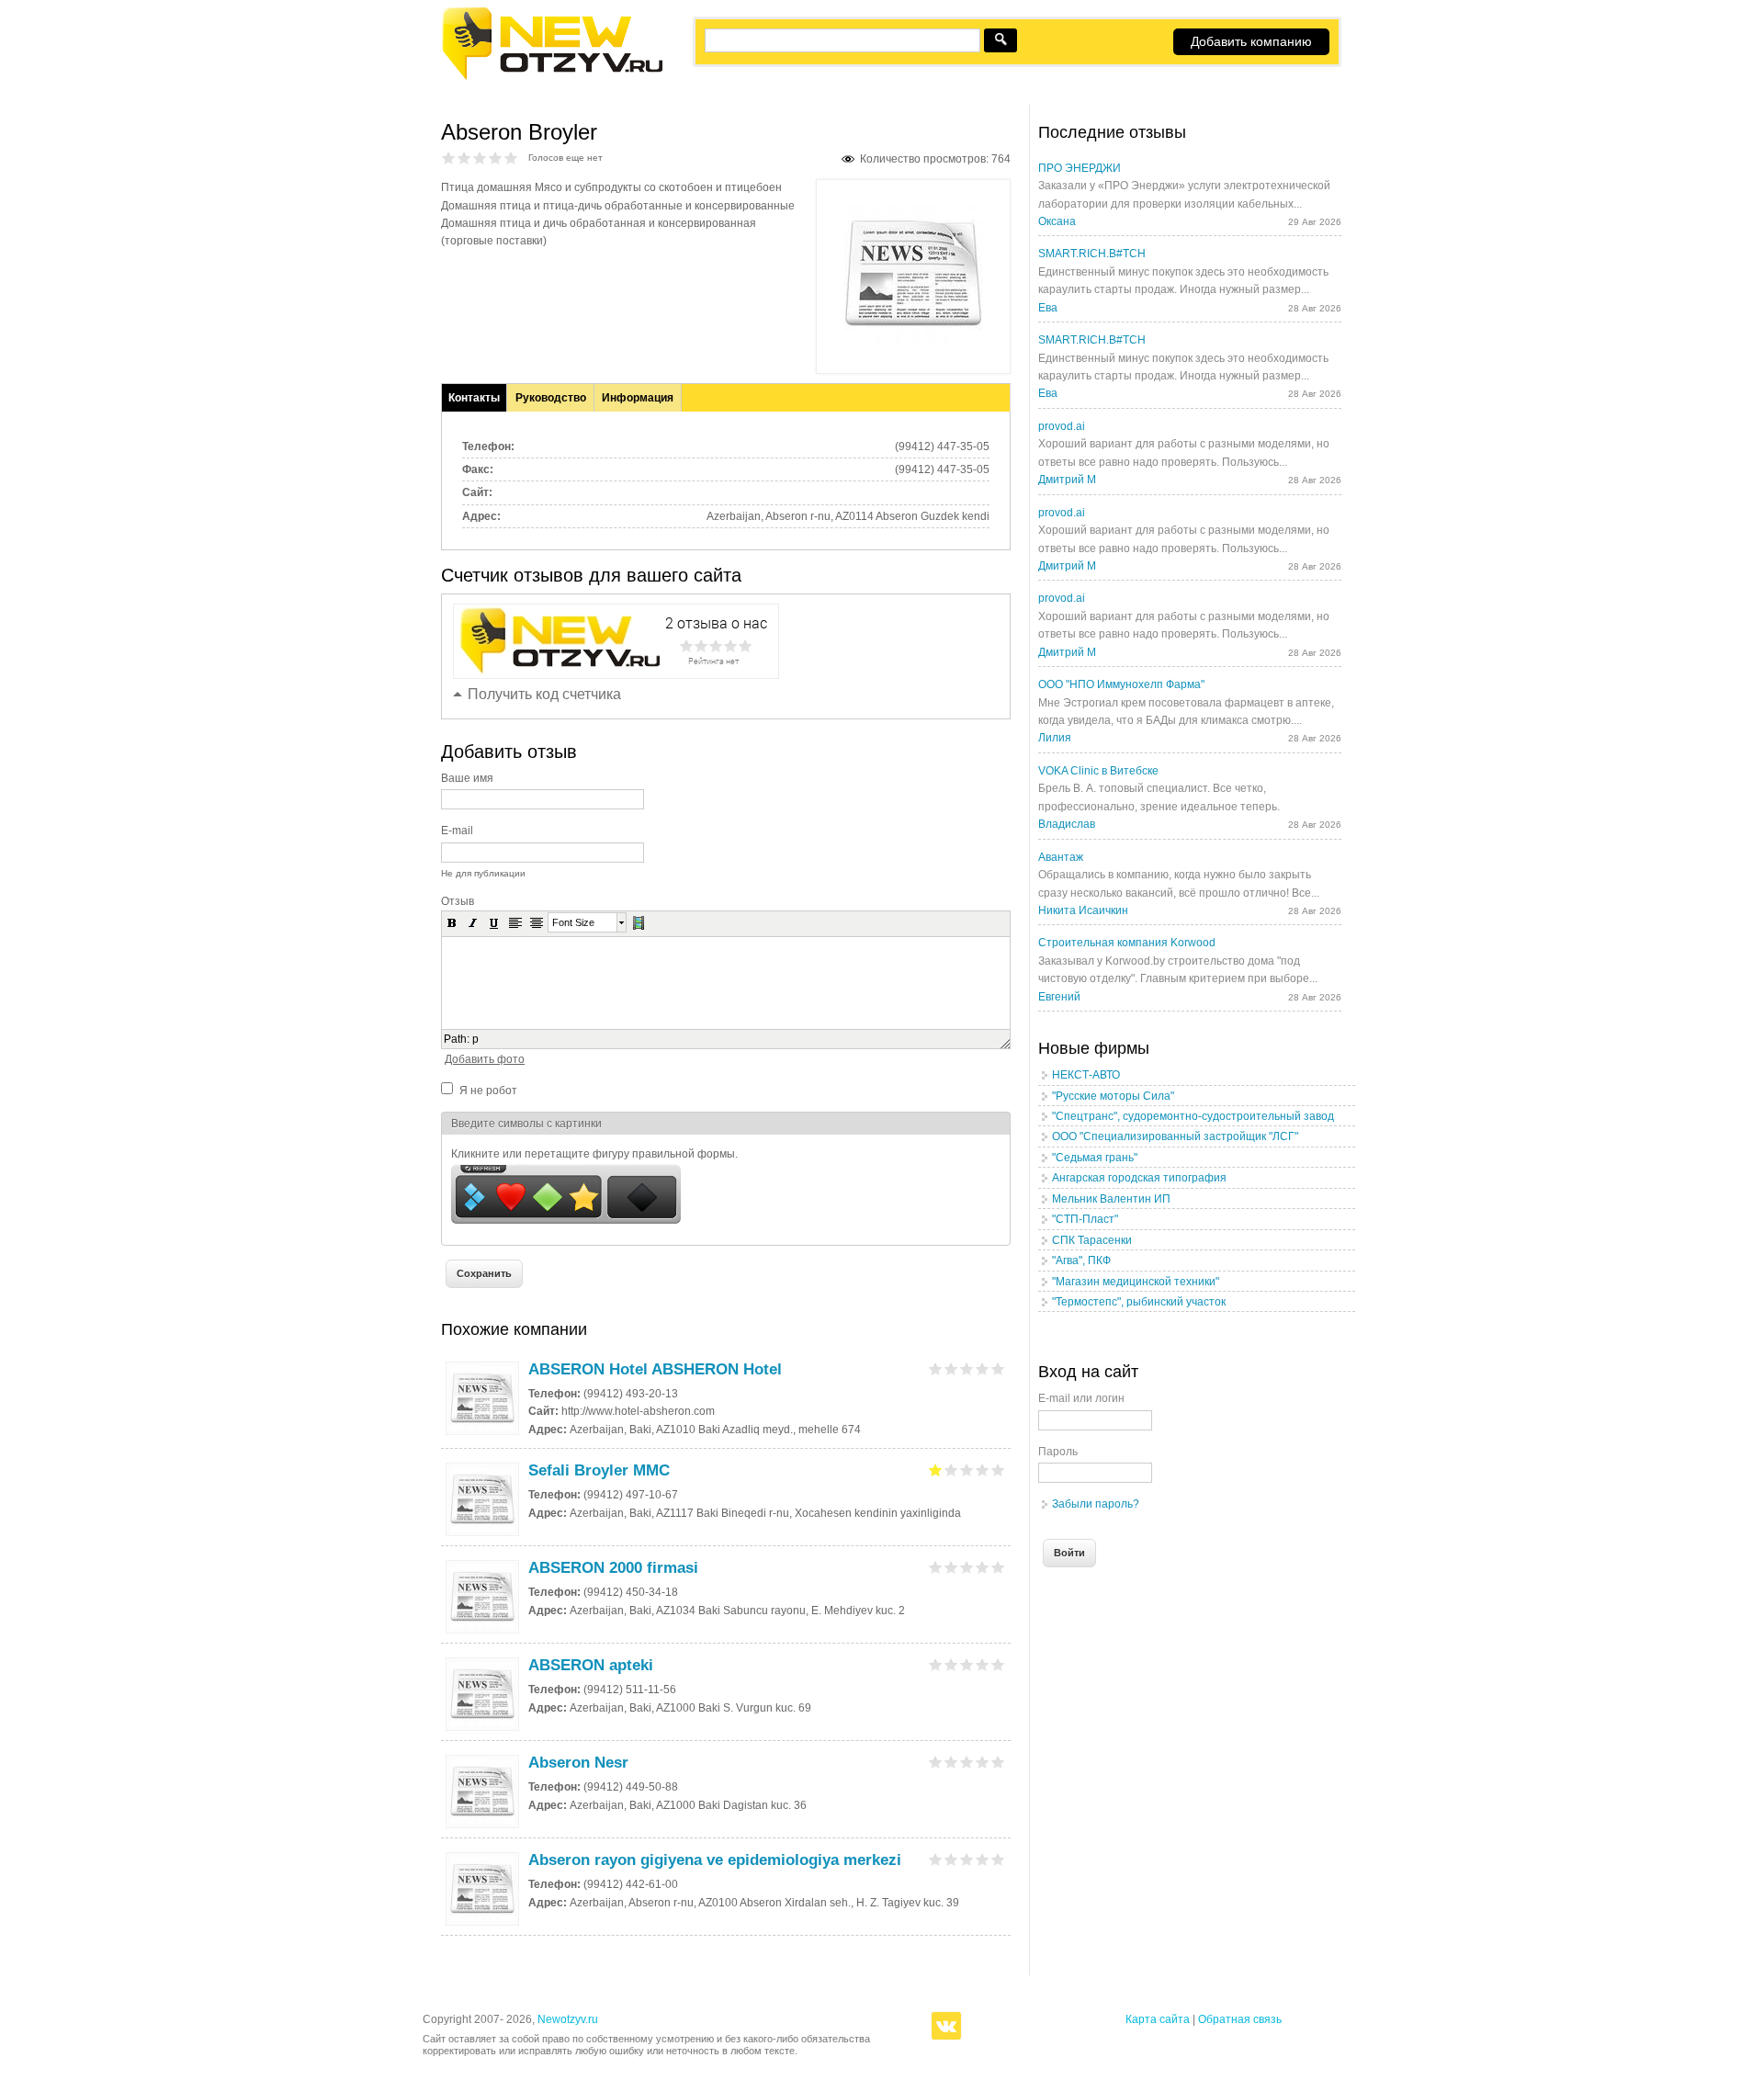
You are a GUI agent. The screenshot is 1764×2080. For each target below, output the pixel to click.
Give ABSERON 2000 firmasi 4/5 (983, 1567)
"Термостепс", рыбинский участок (1139, 1302)
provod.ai (1062, 426)
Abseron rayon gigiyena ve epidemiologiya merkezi (715, 1860)
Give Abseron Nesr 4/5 (983, 1762)
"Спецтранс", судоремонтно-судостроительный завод (1193, 1116)
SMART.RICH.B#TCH (1092, 254)
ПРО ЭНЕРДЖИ (1080, 168)
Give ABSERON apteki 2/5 (951, 1664)
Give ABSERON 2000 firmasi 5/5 (998, 1567)
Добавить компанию (1251, 41)
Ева (1048, 308)
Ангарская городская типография (1139, 1178)
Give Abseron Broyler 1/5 (449, 158)
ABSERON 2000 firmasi (613, 1568)
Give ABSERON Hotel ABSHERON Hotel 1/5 (936, 1368)
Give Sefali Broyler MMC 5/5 (998, 1470)
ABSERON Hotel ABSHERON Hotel (655, 1369)
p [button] (475, 1039)
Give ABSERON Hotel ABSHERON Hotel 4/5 (983, 1368)
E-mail (457, 831)
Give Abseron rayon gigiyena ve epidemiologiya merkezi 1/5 (936, 1859)
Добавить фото (485, 1059)
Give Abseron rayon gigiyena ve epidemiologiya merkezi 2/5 (951, 1859)
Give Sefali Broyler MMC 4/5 (983, 1470)
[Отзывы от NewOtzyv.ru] (552, 77)
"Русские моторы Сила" (1113, 1096)
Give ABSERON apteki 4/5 (983, 1664)
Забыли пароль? (1096, 1504)
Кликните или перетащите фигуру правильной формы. (594, 1154)
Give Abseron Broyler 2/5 (464, 158)
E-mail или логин (1081, 1398)
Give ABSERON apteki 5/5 (998, 1664)
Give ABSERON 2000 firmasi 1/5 (936, 1567)
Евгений (1059, 997)
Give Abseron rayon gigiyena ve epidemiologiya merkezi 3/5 (967, 1859)
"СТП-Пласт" (1085, 1219)
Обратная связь (1240, 2019)
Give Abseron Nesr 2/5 (951, 1762)
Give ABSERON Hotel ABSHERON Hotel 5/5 (998, 1368)
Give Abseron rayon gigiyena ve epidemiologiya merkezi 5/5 (998, 1859)
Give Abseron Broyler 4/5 (496, 158)
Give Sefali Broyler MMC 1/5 (936, 1470)
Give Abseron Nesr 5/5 (998, 1762)
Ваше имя (467, 778)
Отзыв (458, 901)
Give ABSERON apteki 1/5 (936, 1664)
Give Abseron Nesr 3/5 (967, 1762)
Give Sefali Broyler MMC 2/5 (951, 1470)
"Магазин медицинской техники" (1136, 1282)
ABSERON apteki (591, 1665)
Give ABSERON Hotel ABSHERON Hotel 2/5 (951, 1368)
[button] (452, 922)
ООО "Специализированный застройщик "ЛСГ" (1175, 1136)
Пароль (1058, 1452)
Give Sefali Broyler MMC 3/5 (967, 1470)
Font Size (573, 922)
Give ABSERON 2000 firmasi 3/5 (967, 1567)
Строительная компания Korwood (1127, 943)
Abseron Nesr (578, 1763)
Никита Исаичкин (1083, 910)
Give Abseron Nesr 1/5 (936, 1762)
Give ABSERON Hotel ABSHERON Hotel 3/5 (967, 1368)
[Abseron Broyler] (913, 339)
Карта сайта (1158, 2019)
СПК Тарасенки (1092, 1240)
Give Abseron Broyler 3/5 (480, 158)
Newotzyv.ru (568, 2019)
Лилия (1055, 738)
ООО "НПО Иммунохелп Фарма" (1121, 684)
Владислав (1067, 824)
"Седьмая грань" (1095, 1158)
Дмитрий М (1067, 480)
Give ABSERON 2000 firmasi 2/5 (951, 1567)
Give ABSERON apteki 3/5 (967, 1664)
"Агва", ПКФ (1081, 1260)
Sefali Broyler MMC (599, 1470)
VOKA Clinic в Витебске (1098, 771)
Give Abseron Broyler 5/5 (511, 158)
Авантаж (1061, 857)
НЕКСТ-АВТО (1086, 1075)
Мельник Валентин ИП (1111, 1199)
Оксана (1057, 221)
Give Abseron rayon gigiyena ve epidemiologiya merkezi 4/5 (983, 1859)
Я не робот (488, 1091)
